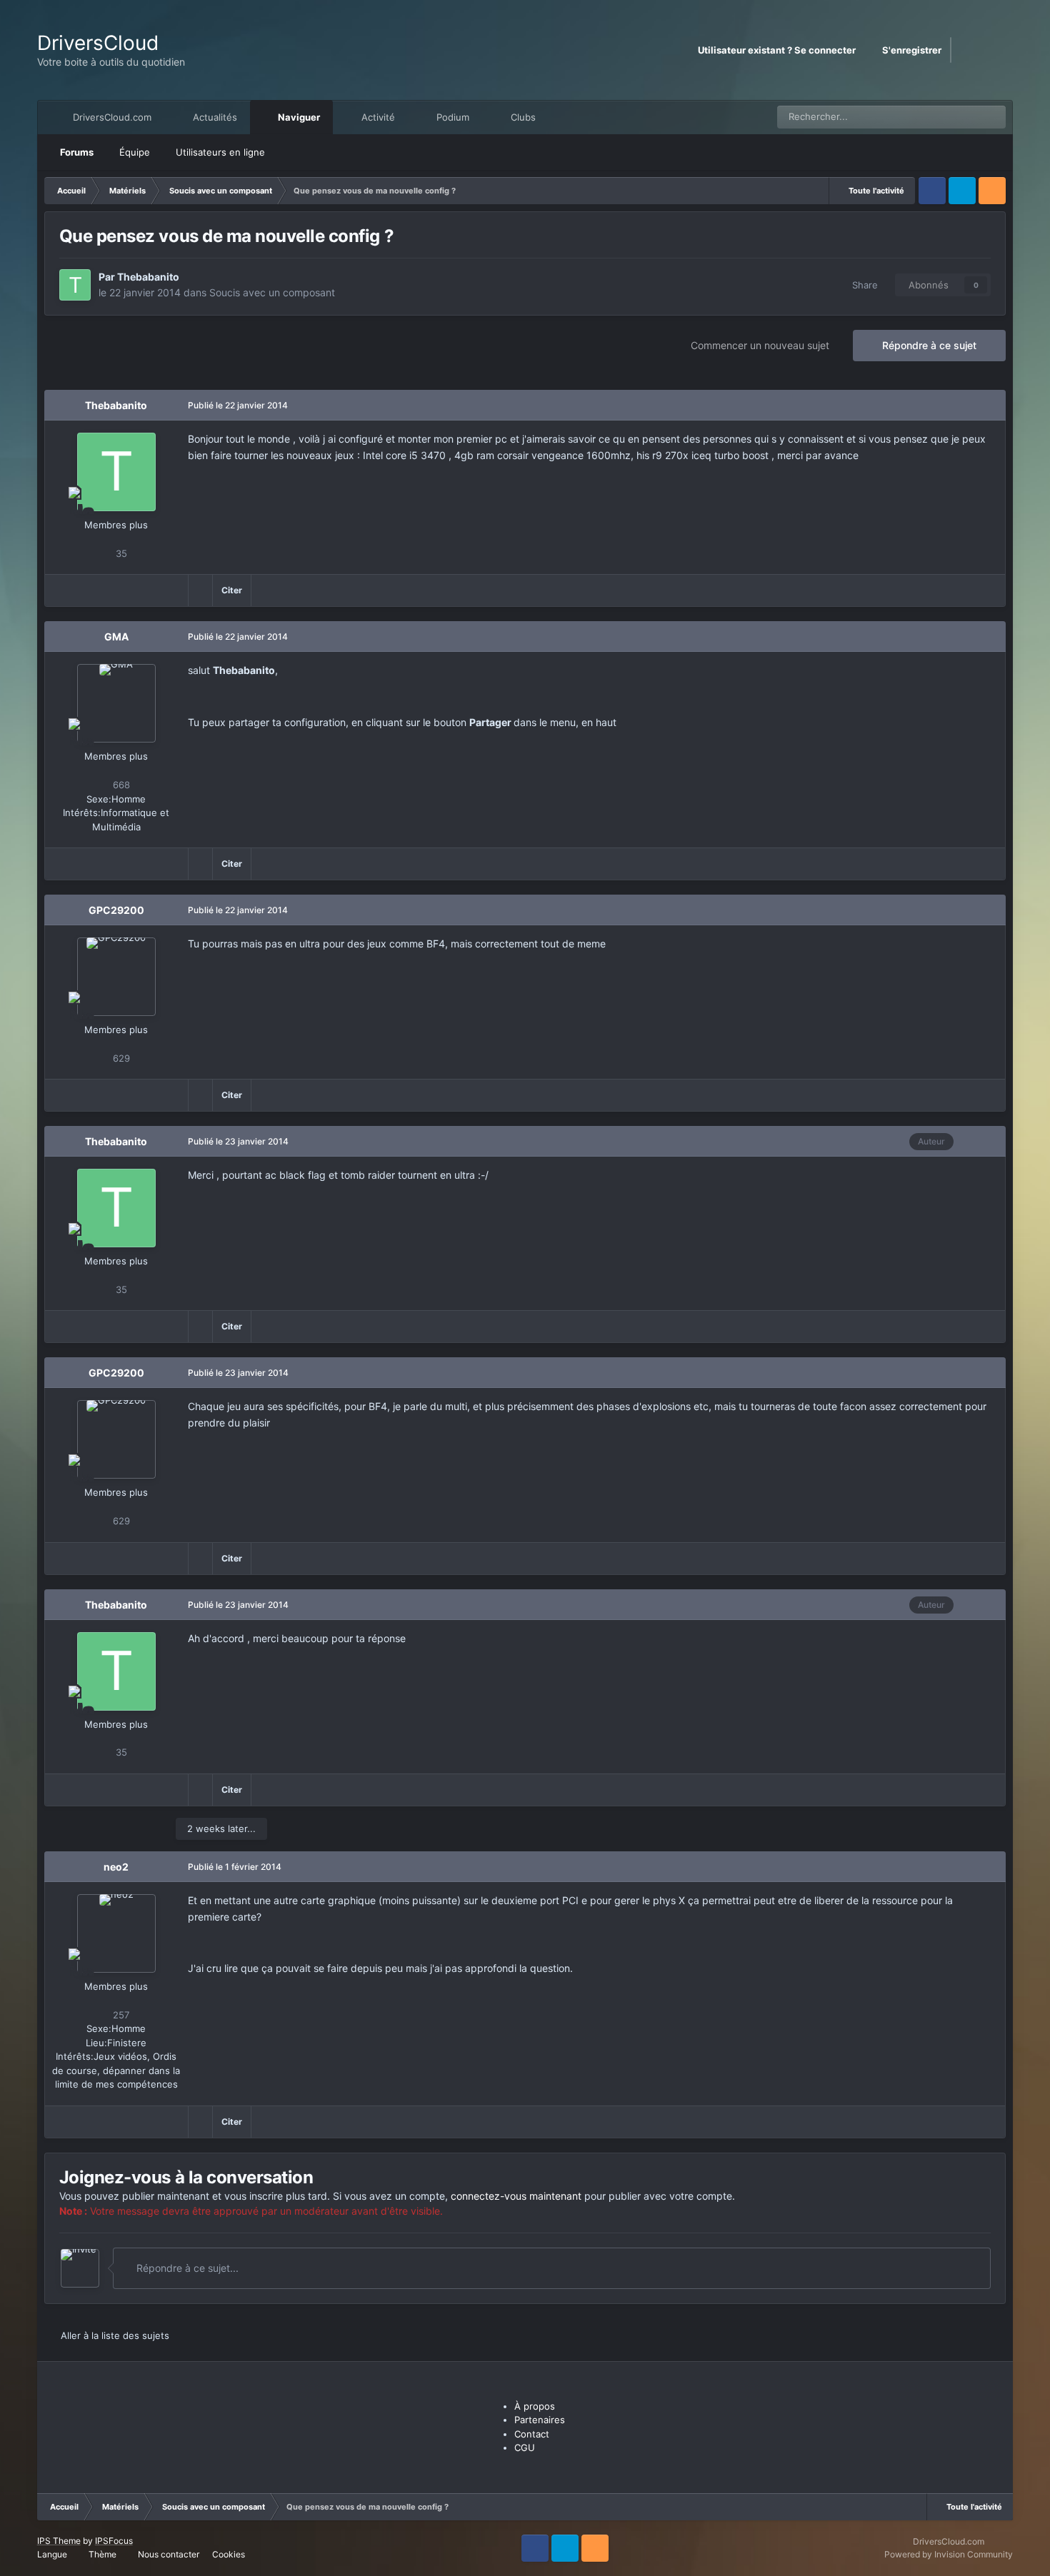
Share (862, 285)
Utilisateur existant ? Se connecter (779, 50)
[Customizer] (968, 50)
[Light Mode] (998, 50)
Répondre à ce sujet (929, 345)
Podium (451, 117)
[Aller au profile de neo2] (116, 1933)
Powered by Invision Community (949, 2554)
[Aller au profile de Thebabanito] (75, 285)
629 (120, 1058)
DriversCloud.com (111, 117)
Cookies (229, 2554)
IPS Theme (59, 2541)
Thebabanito (148, 277)
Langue (53, 2554)
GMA (116, 637)
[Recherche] (994, 117)
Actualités (214, 117)
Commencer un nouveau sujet (760, 345)
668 (120, 785)
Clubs (522, 117)
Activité (377, 117)
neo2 (116, 1867)
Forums (77, 152)
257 (120, 2015)
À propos (535, 2406)
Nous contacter (169, 2554)
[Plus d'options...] (979, 406)
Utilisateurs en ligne (220, 152)
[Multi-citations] (200, 590)
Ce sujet (947, 117)
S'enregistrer (912, 50)
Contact (532, 2434)
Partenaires (540, 2420)
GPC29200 (116, 910)
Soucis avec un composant (272, 292)
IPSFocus (114, 2541)
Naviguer (298, 117)
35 (120, 553)
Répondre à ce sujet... (186, 2268)
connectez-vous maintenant (516, 2196)
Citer (232, 590)
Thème (104, 2554)
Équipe (135, 152)
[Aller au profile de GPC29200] (116, 977)
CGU (525, 2447)
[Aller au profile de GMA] (116, 703)
